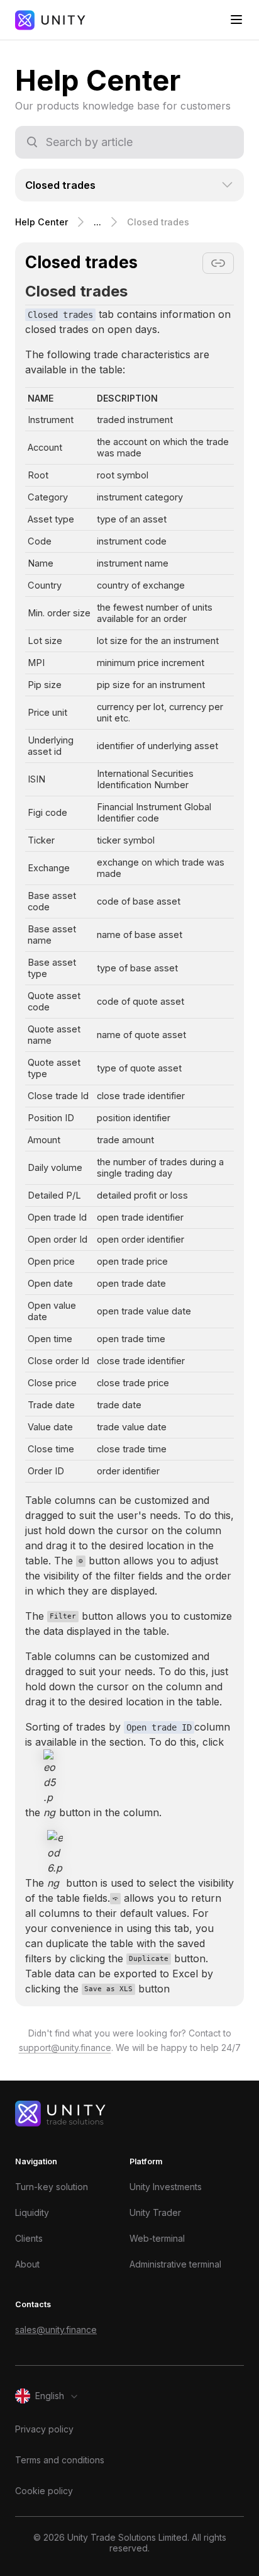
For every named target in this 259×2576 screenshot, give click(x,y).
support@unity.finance (65, 2048)
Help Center (41, 222)
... (97, 222)
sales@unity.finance (56, 2330)
